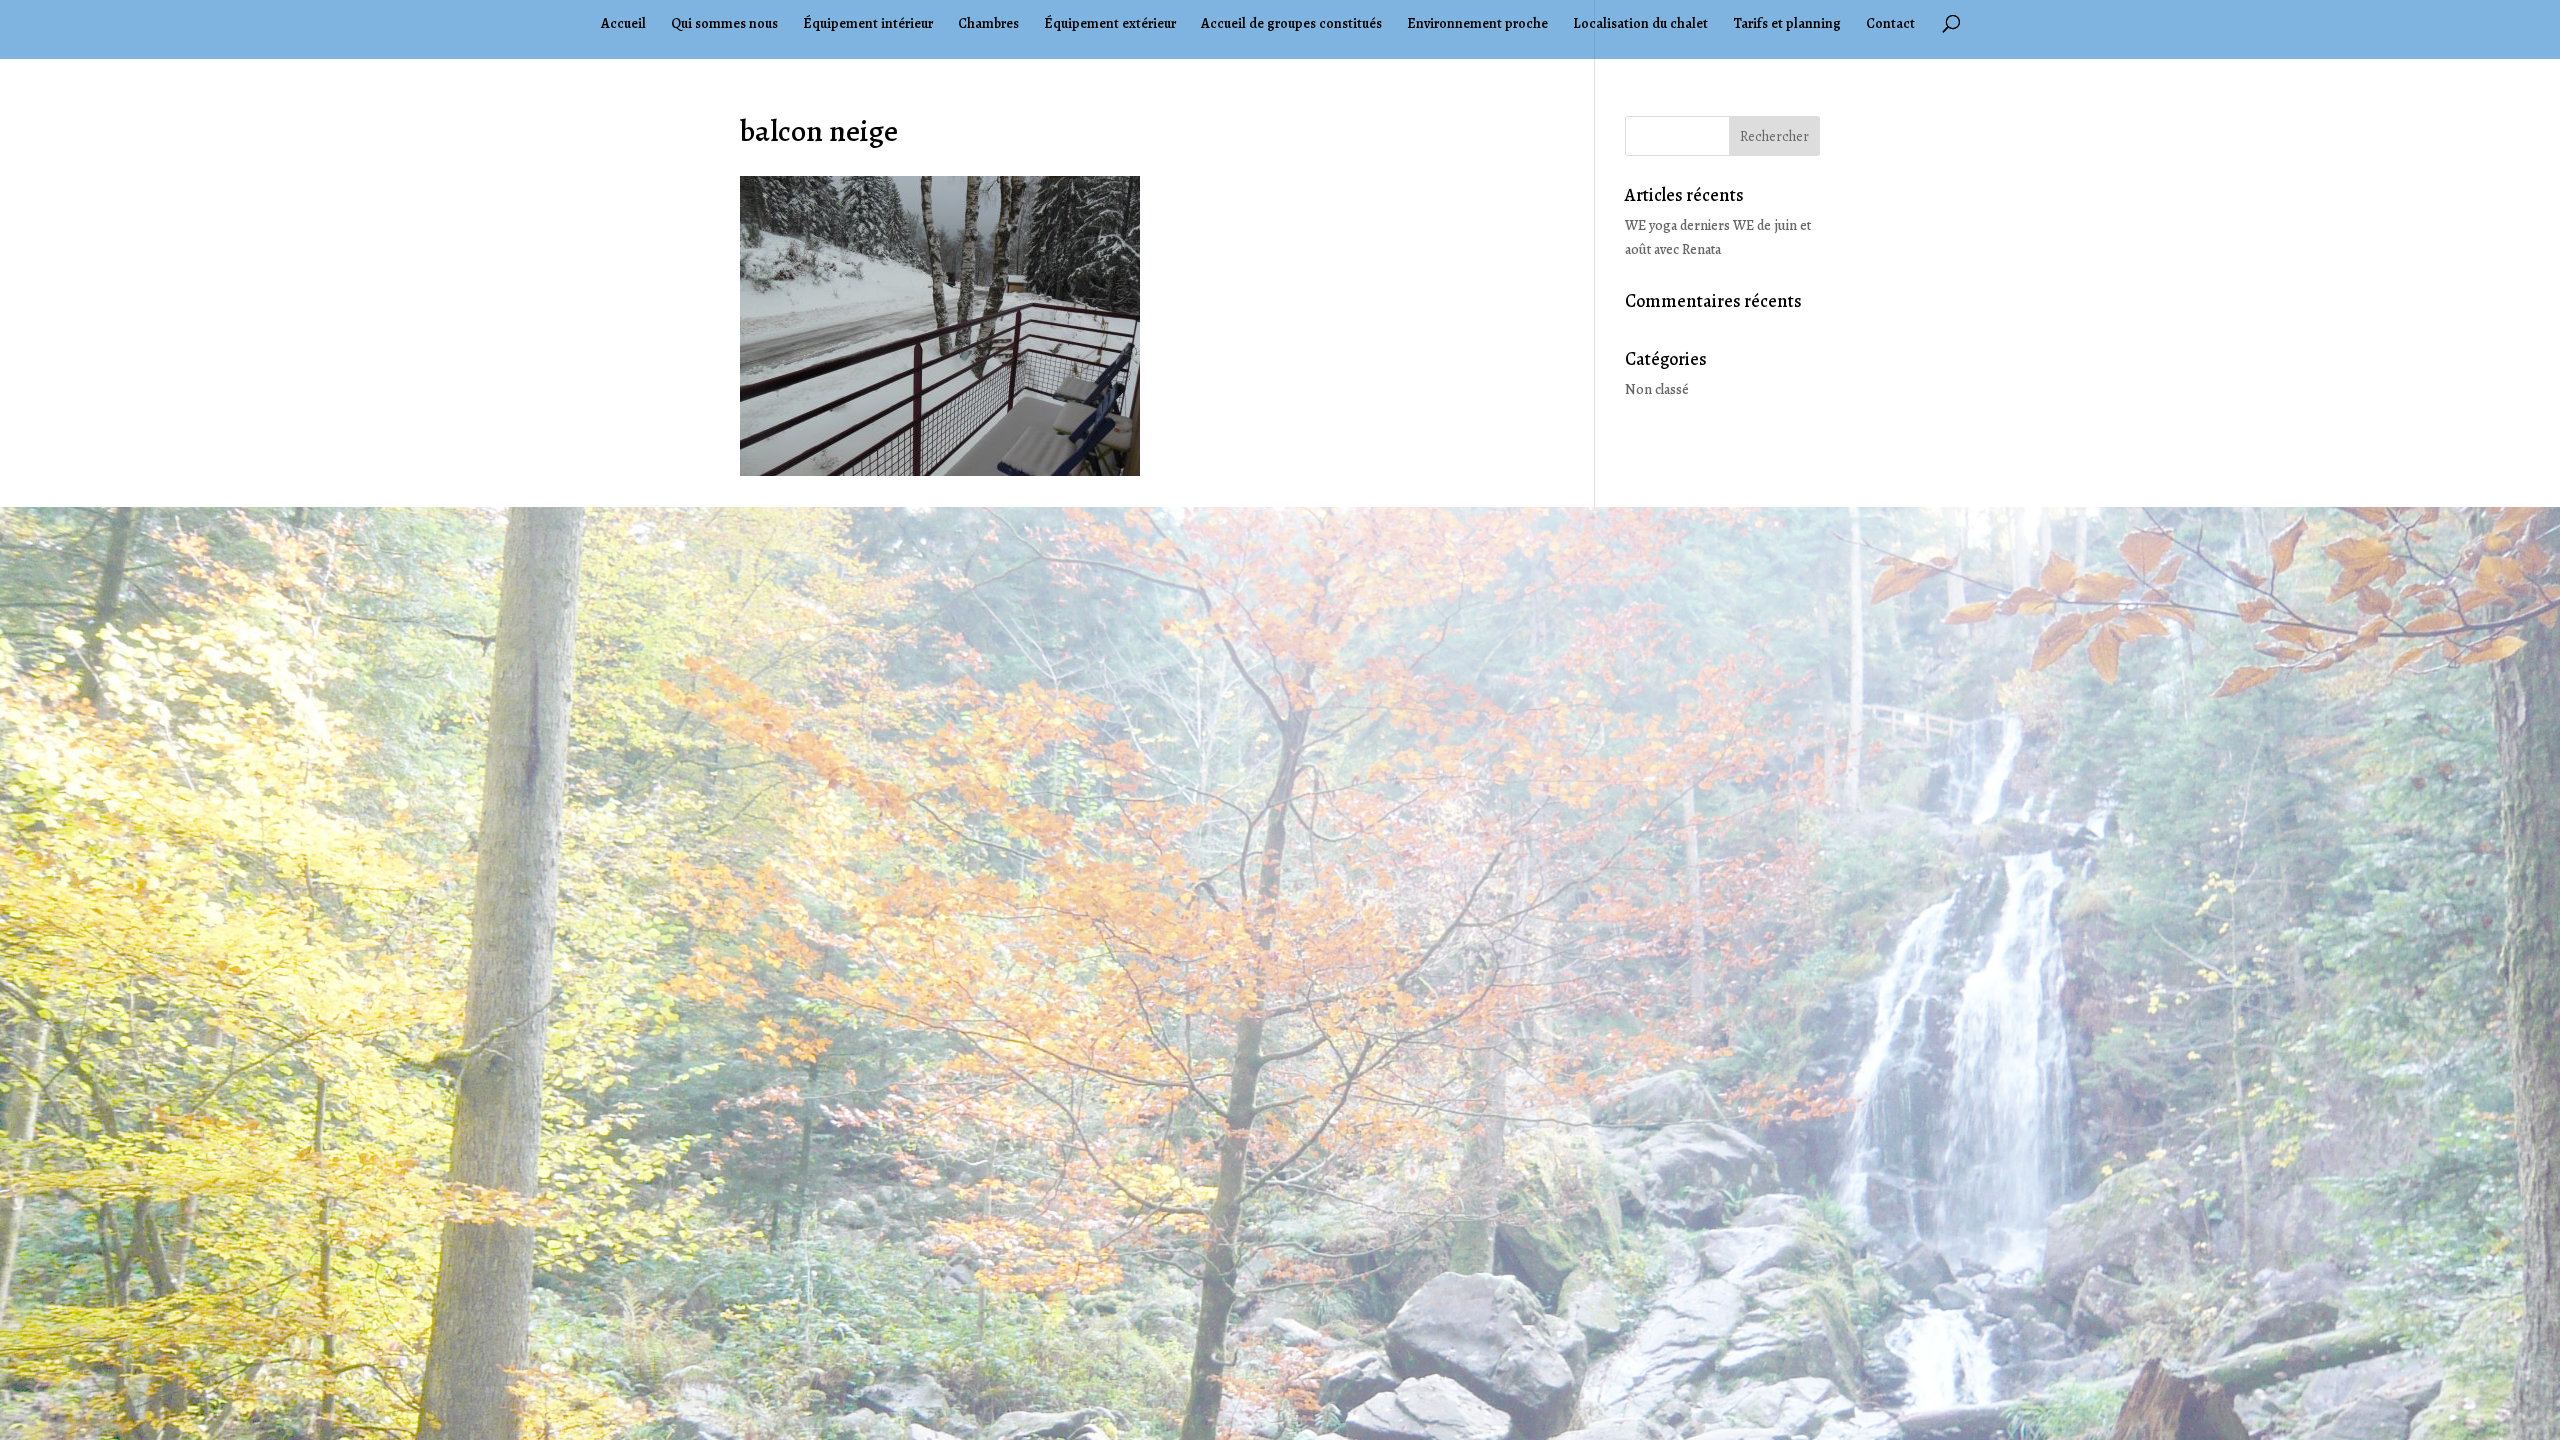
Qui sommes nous (724, 25)
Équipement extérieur (1110, 25)
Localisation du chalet (1640, 25)
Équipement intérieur (868, 25)
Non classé (1657, 389)
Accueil (623, 25)
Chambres (988, 25)
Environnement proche (1477, 25)
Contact (1890, 25)
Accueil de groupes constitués (1291, 25)
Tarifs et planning (1787, 25)
